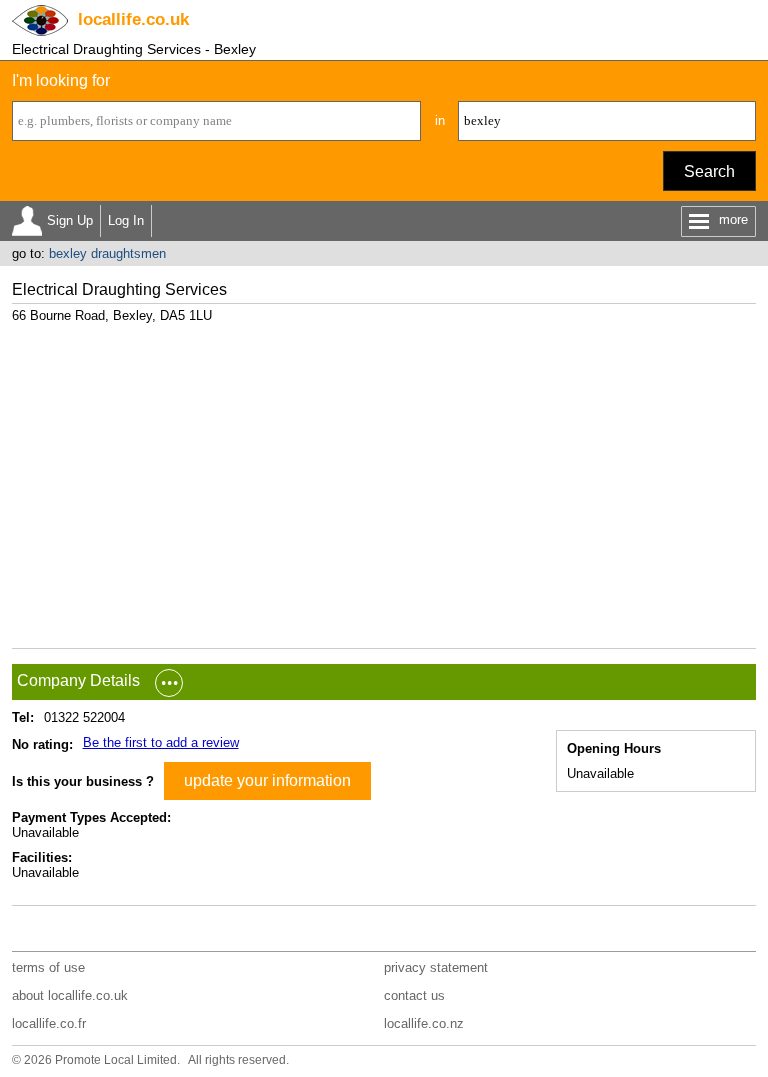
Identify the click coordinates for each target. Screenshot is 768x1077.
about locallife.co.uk (70, 995)
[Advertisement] (384, 478)
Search (709, 171)
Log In (126, 220)
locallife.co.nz (424, 1023)
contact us (414, 995)
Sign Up (70, 220)
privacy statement (436, 967)
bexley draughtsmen (107, 253)
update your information (267, 780)
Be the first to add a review (161, 742)
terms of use (48, 967)
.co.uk (133, 19)
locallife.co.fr (49, 1023)
